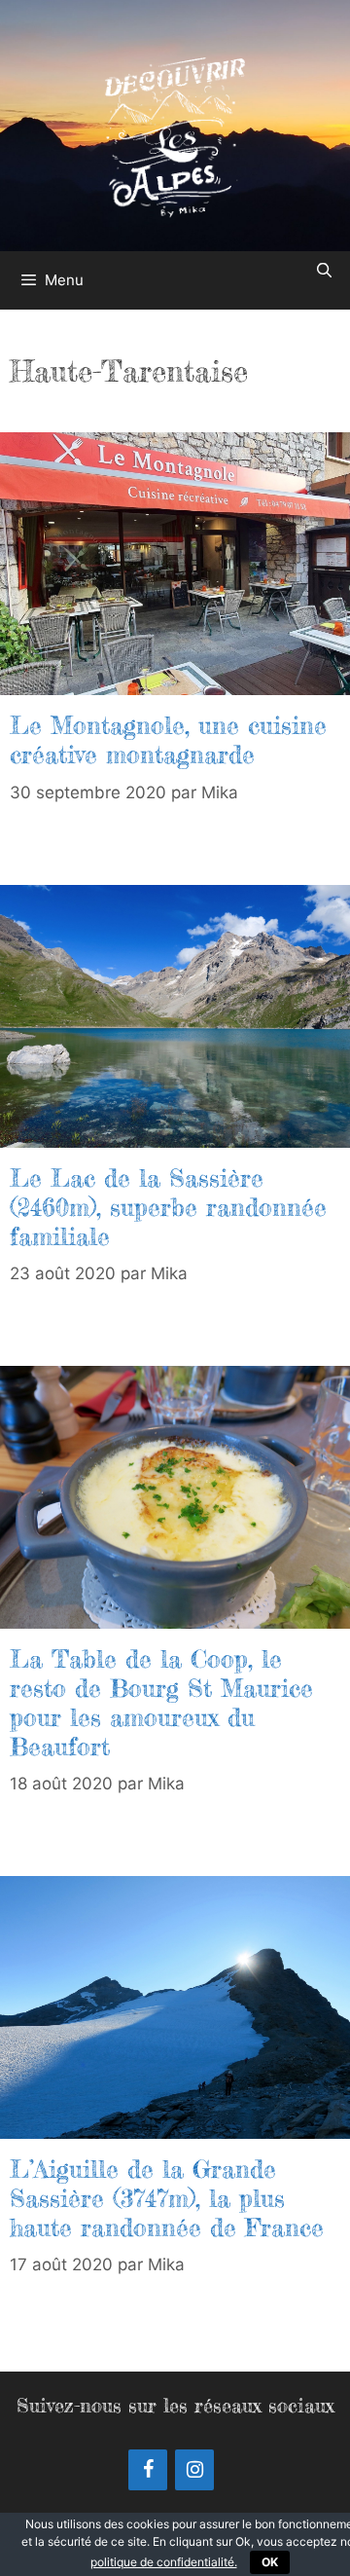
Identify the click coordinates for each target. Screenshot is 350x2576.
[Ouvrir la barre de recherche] (324, 271)
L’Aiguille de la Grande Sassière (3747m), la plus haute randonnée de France (167, 2198)
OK (270, 2562)
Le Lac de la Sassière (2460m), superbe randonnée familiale (168, 1207)
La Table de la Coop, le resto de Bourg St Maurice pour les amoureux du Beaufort (161, 1703)
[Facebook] (148, 2470)
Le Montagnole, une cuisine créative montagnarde (168, 740)
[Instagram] (194, 2470)
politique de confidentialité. (164, 2562)
